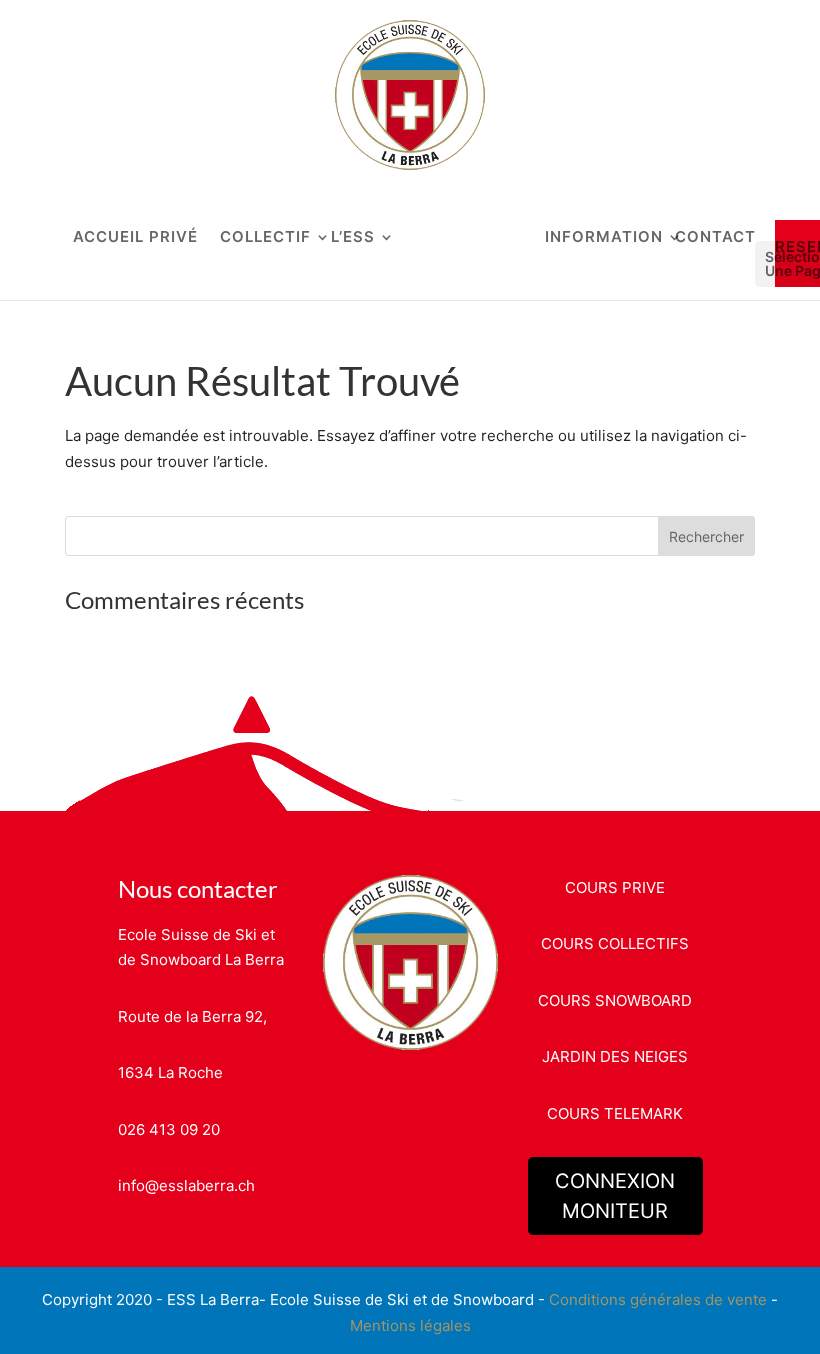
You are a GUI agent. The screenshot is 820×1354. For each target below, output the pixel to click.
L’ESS (353, 238)
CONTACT (715, 238)
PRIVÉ (173, 238)
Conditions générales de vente (658, 1299)
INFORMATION (604, 238)
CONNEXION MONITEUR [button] (615, 1196)
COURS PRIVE (615, 887)
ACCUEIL (108, 238)
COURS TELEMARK (615, 1113)
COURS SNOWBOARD (615, 1000)
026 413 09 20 (169, 1129)
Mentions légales (410, 1325)
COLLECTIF (265, 238)
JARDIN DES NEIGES (615, 1056)
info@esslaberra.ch (186, 1185)
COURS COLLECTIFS (615, 943)
